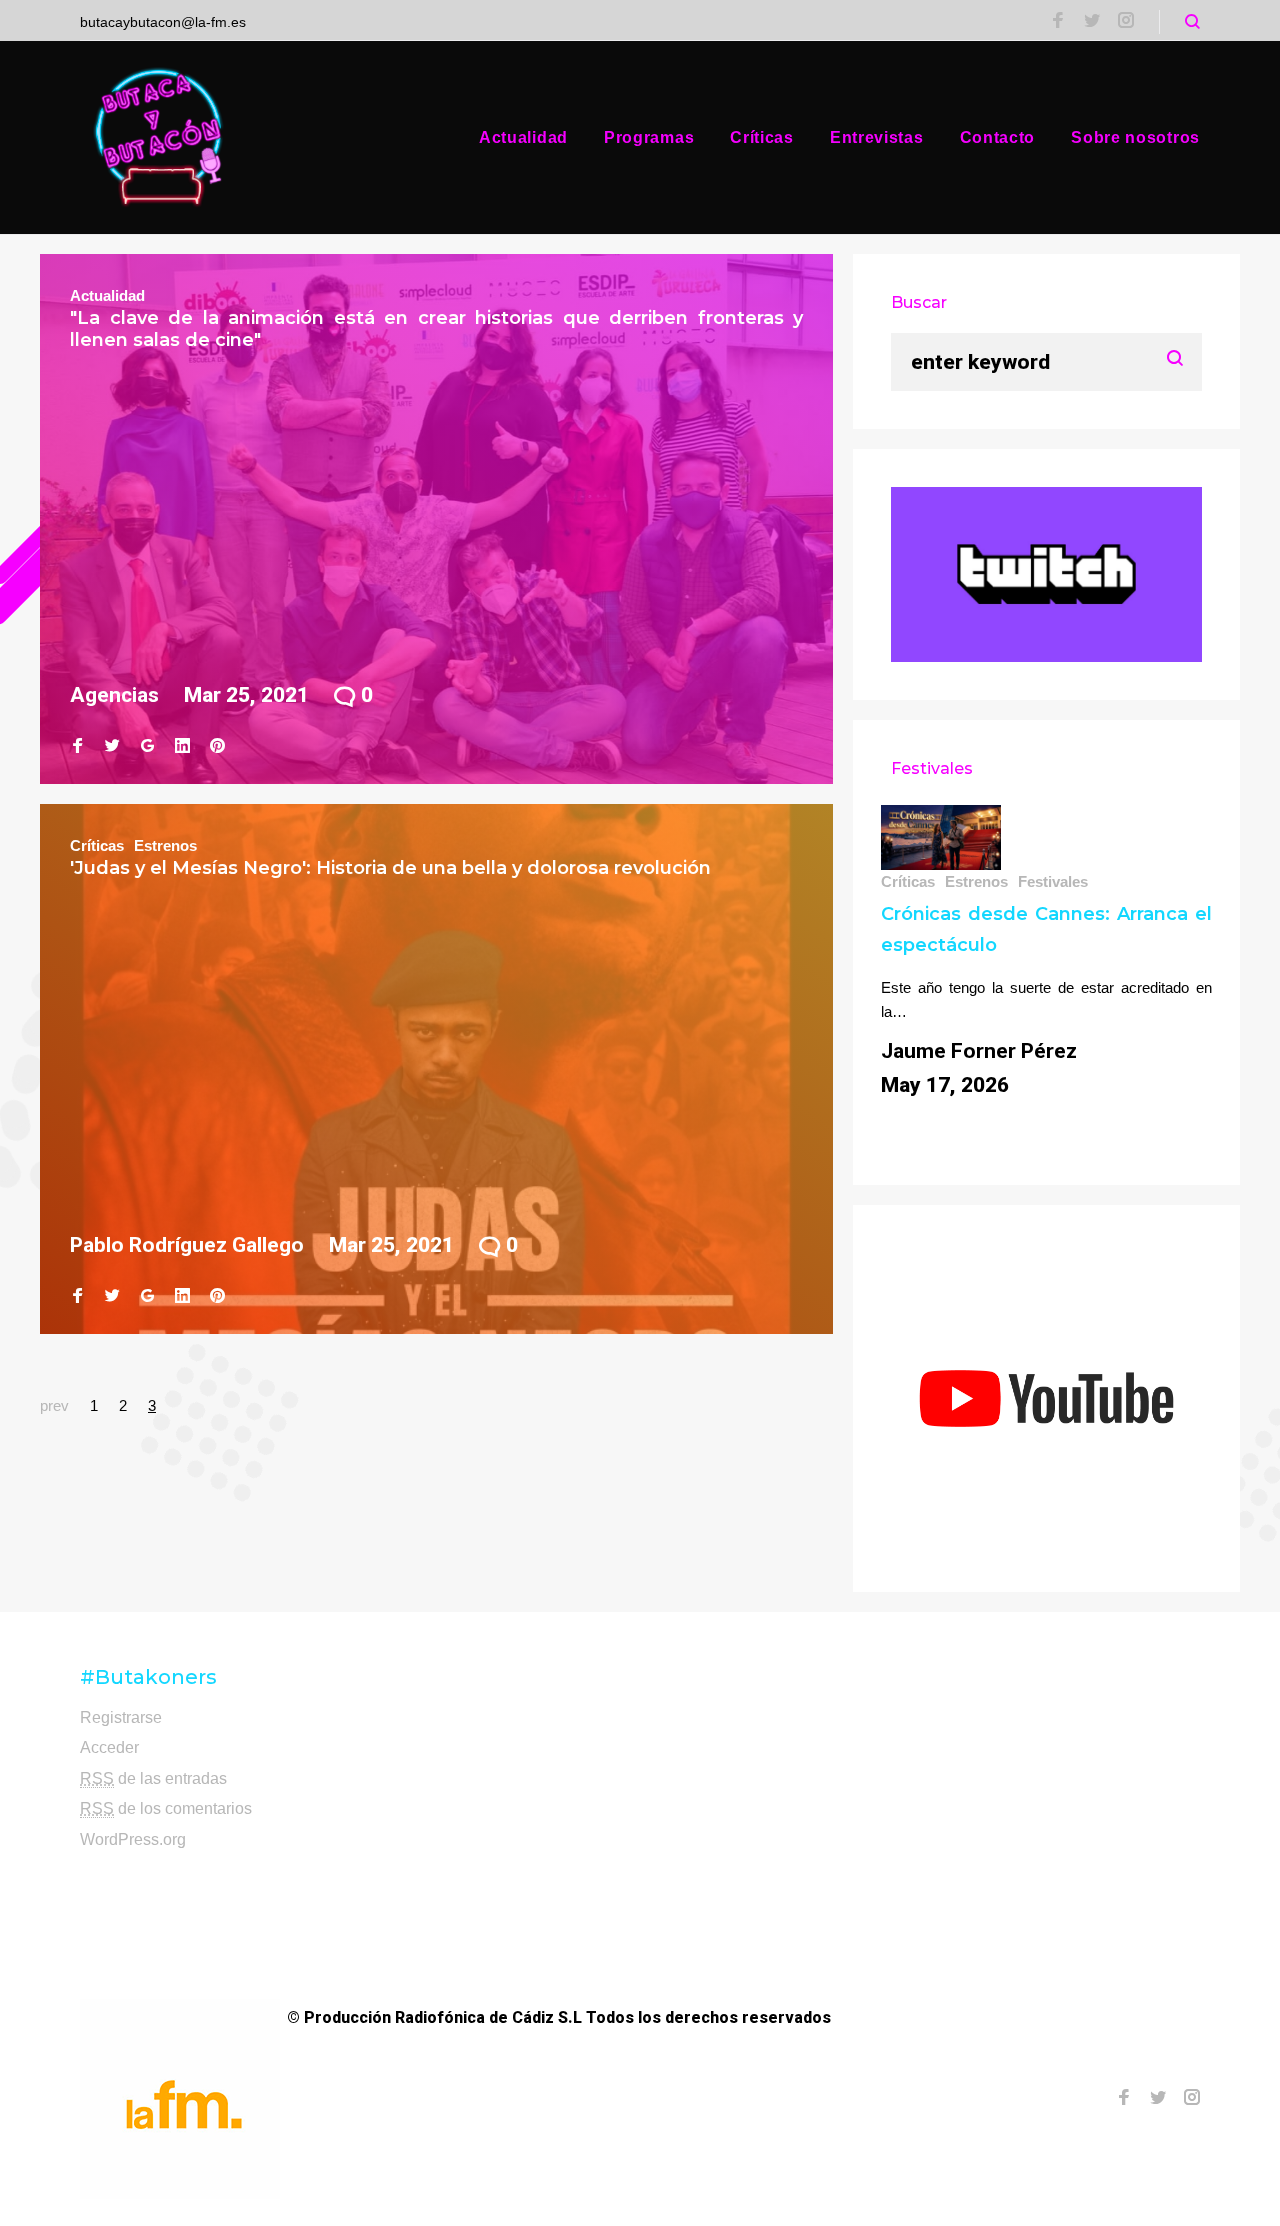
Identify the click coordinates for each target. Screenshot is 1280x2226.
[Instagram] (1126, 22)
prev (54, 1405)
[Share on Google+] (147, 746)
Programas (649, 137)
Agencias (114, 695)
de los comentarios (166, 1808)
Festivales (1053, 881)
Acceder (109, 1747)
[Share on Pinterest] (217, 746)
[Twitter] (1092, 22)
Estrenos (165, 845)
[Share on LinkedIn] (182, 746)
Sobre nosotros (1135, 137)
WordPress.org (133, 1839)
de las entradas (153, 1778)
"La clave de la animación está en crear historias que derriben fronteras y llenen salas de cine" (436, 329)
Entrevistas (877, 137)
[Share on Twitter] (112, 746)
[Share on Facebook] (77, 746)
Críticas (762, 137)
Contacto (998, 137)
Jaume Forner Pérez (979, 1051)
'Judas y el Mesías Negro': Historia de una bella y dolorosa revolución (390, 868)
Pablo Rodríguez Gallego (187, 1245)
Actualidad (523, 137)
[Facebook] (1058, 22)
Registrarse (121, 1717)
